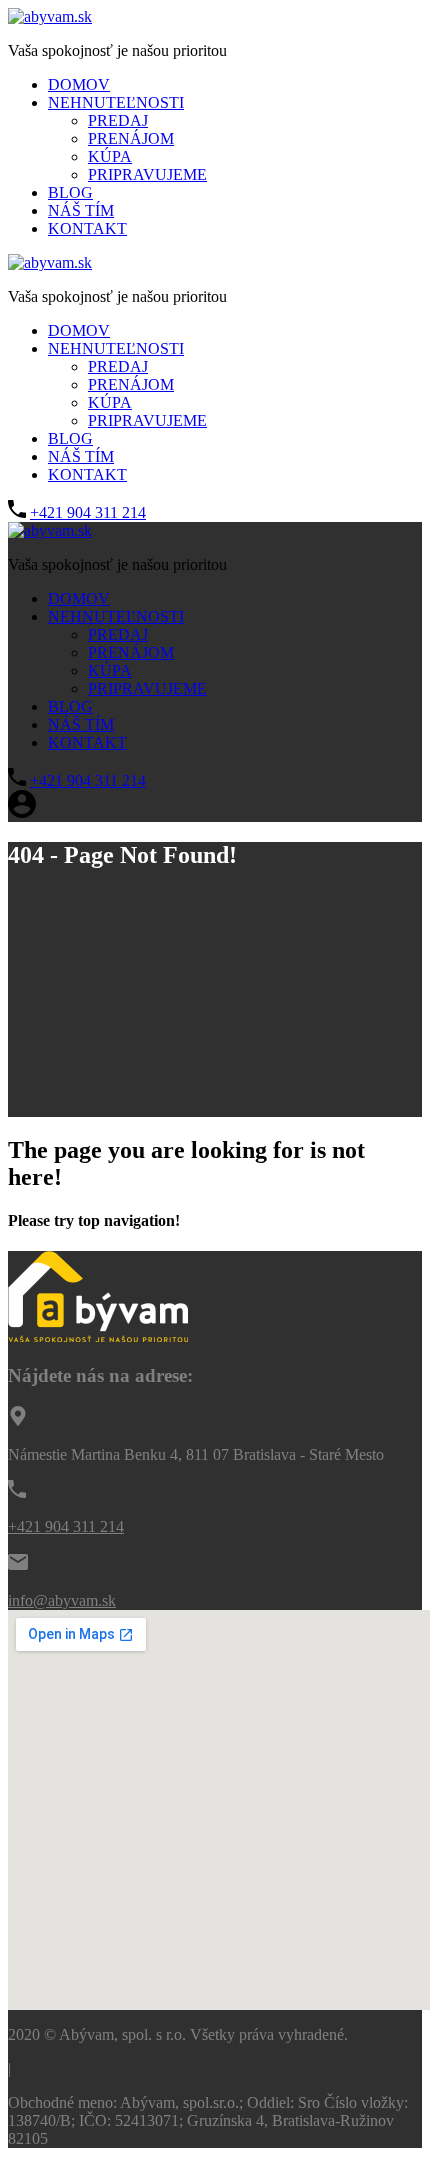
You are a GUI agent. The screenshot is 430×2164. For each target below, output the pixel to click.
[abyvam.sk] (50, 16)
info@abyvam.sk (62, 1600)
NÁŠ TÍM (81, 210)
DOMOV (79, 84)
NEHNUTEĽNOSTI (116, 102)
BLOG (70, 192)
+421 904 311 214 (88, 512)
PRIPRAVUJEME (147, 174)
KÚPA (110, 156)
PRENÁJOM (131, 138)
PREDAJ (118, 120)
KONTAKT (87, 228)
